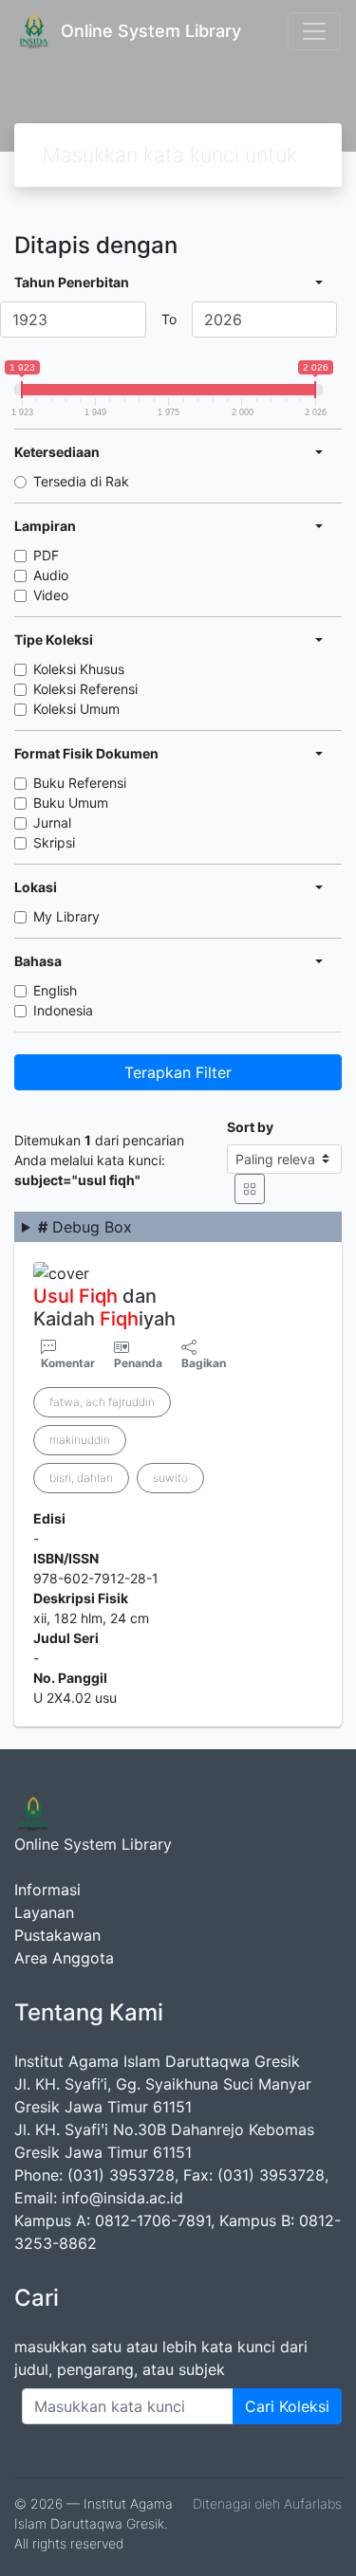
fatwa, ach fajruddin (102, 1402)
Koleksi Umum (76, 709)
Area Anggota (64, 1958)
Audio (51, 575)
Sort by (250, 1127)
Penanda (138, 1363)
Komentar (68, 1363)
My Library (66, 916)
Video (51, 595)
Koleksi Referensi (85, 689)
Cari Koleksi (287, 2406)
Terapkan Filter (178, 1072)
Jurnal (52, 822)
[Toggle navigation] (314, 31)
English (55, 990)
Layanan (44, 1912)
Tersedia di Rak (81, 481)
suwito (170, 1478)
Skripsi (54, 842)
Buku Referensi (80, 783)
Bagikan (204, 1363)
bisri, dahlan (81, 1478)
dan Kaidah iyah (104, 1307)
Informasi (47, 1890)
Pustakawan (57, 1935)
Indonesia (63, 1010)
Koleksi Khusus (79, 669)
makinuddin (80, 1440)
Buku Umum (71, 803)
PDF (46, 555)
